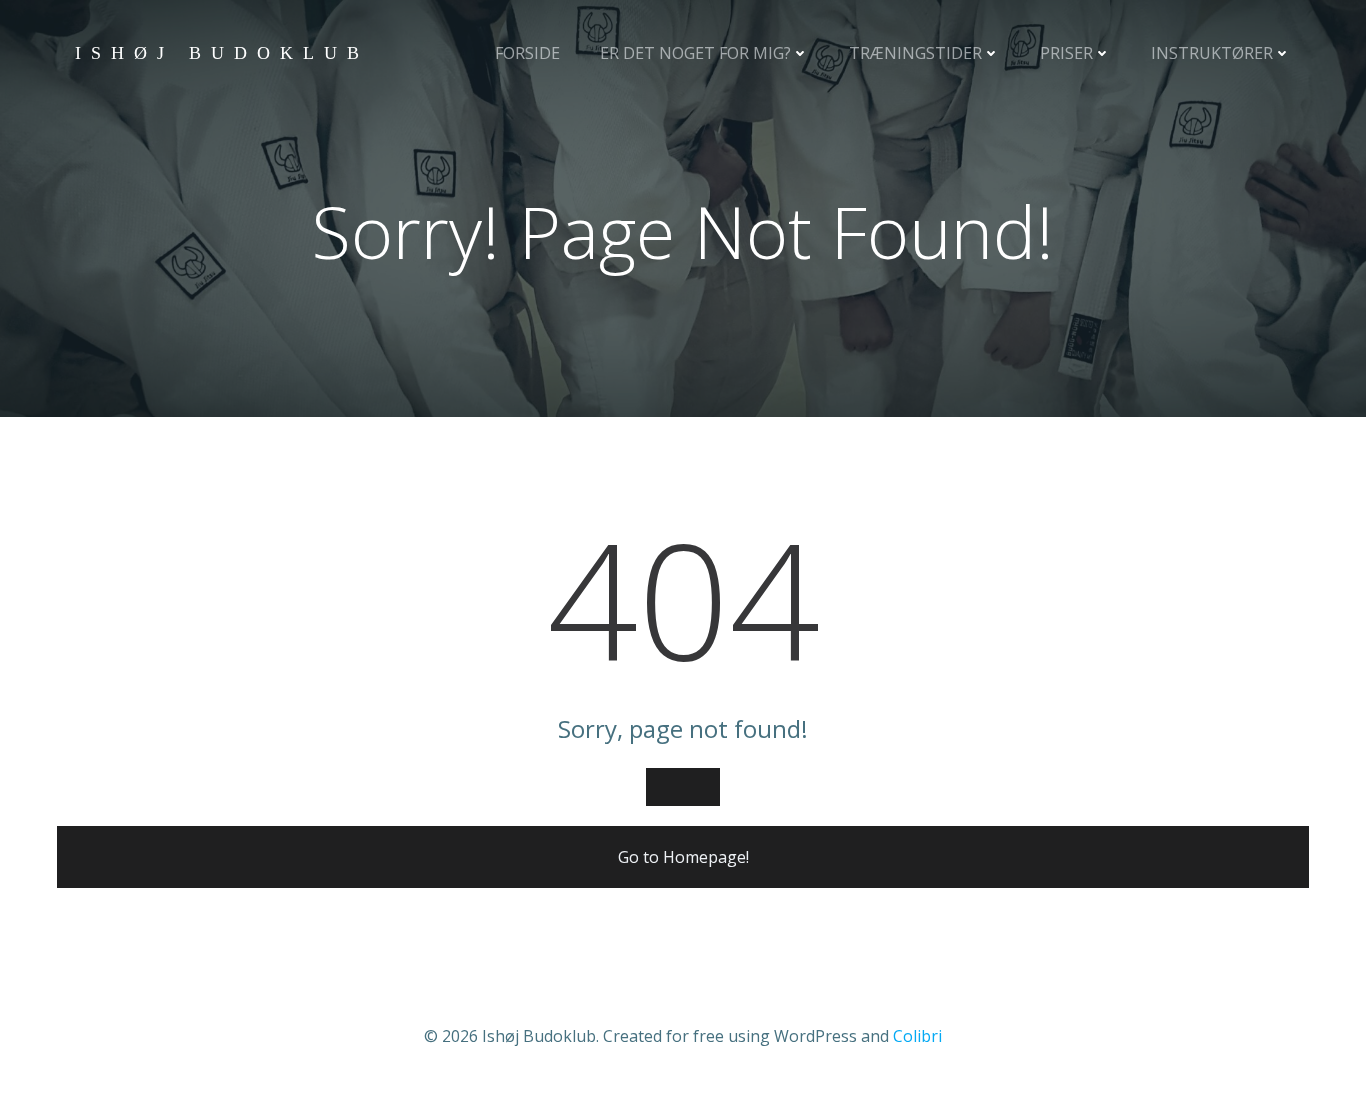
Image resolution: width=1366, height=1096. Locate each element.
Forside (527, 53)
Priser (1066, 53)
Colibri (917, 1036)
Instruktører (1212, 53)
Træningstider (915, 53)
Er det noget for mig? (695, 53)
